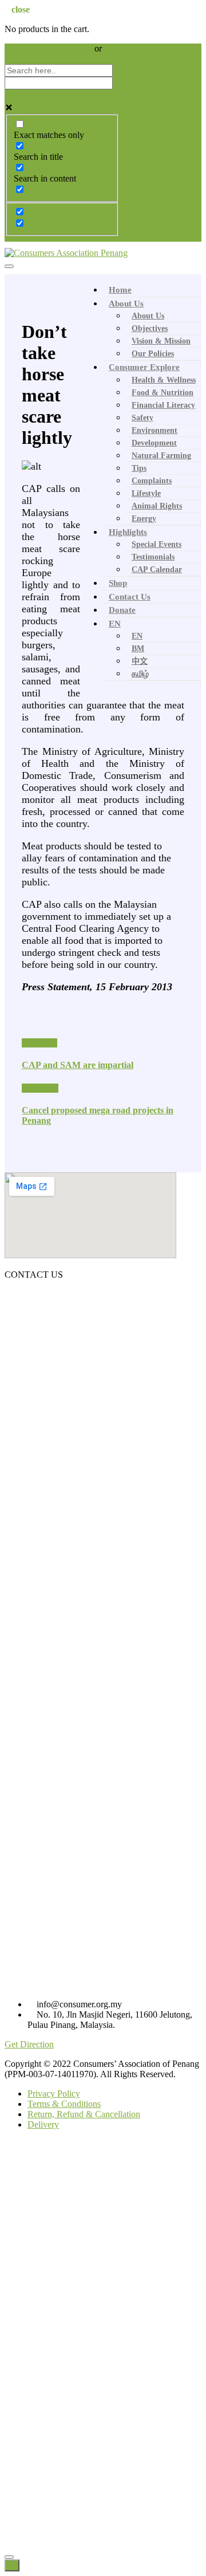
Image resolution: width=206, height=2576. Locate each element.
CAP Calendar (157, 570)
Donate (122, 610)
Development (154, 443)
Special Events (157, 544)
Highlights (128, 532)
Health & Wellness (164, 380)
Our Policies (153, 354)
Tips (139, 468)
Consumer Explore (144, 367)
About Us (126, 304)
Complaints (152, 481)
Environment (154, 430)
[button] (29, 2044)
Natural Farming (161, 456)
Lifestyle (146, 493)
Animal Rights (157, 506)
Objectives (150, 328)
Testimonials (153, 557)
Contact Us (130, 597)
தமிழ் (140, 674)
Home (120, 290)
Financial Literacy (163, 405)
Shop (118, 583)
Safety (142, 418)
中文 (140, 661)
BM (138, 649)
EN (115, 624)
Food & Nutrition (163, 393)
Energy (144, 519)
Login (82, 48)
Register (119, 48)
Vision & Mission (161, 341)
